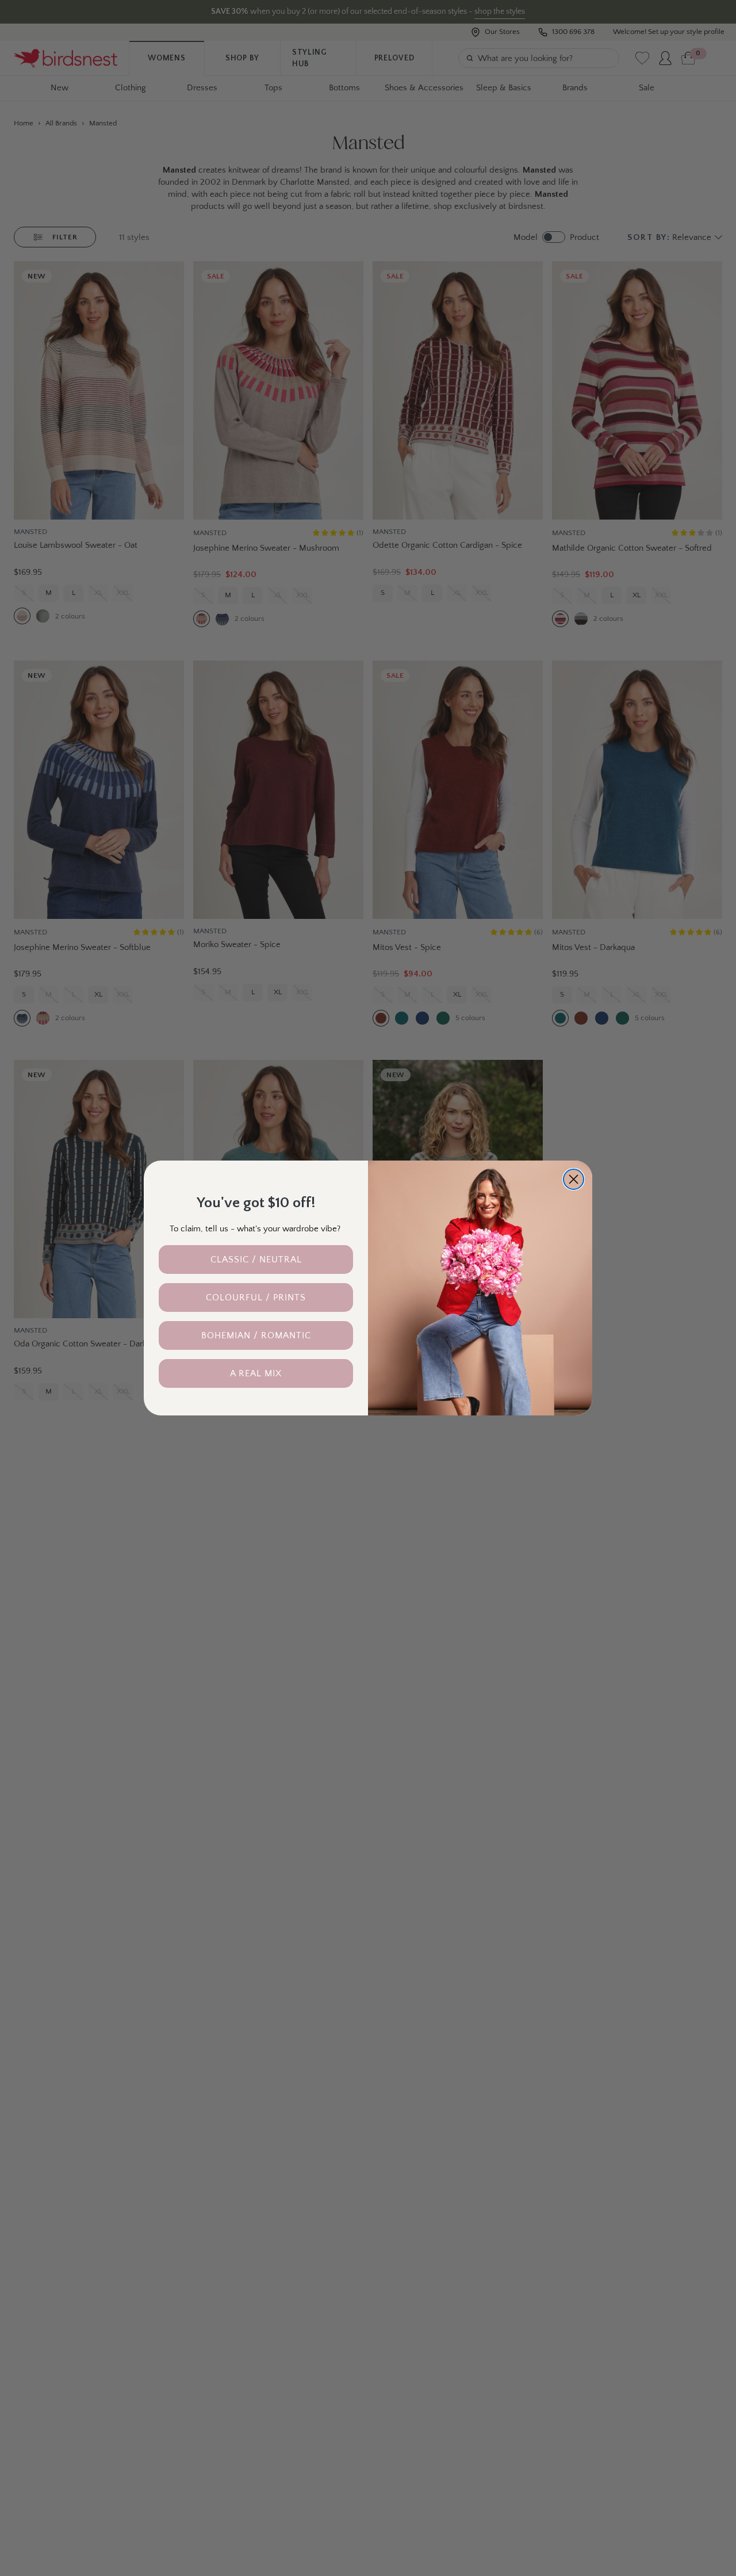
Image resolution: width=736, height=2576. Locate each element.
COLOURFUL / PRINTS (256, 1297)
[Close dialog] (574, 1179)
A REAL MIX (256, 1373)
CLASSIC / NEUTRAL (256, 1260)
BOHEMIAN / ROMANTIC (256, 1335)
